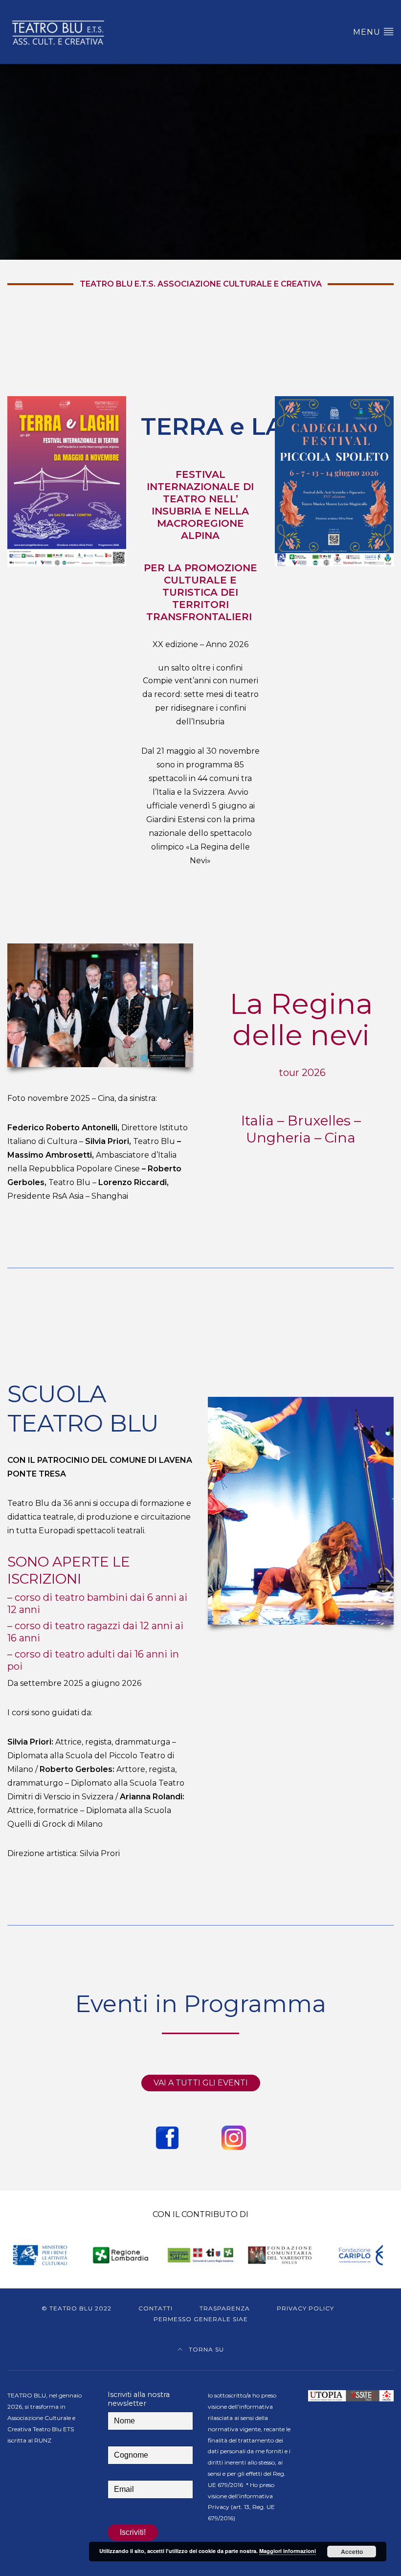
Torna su (205, 2349)
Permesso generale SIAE (201, 2319)
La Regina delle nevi (301, 1019)
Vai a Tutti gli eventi (201, 2083)
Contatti (156, 2308)
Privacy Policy (305, 2308)
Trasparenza (225, 2308)
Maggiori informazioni (288, 2551)
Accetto (352, 2552)
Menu (368, 32)
